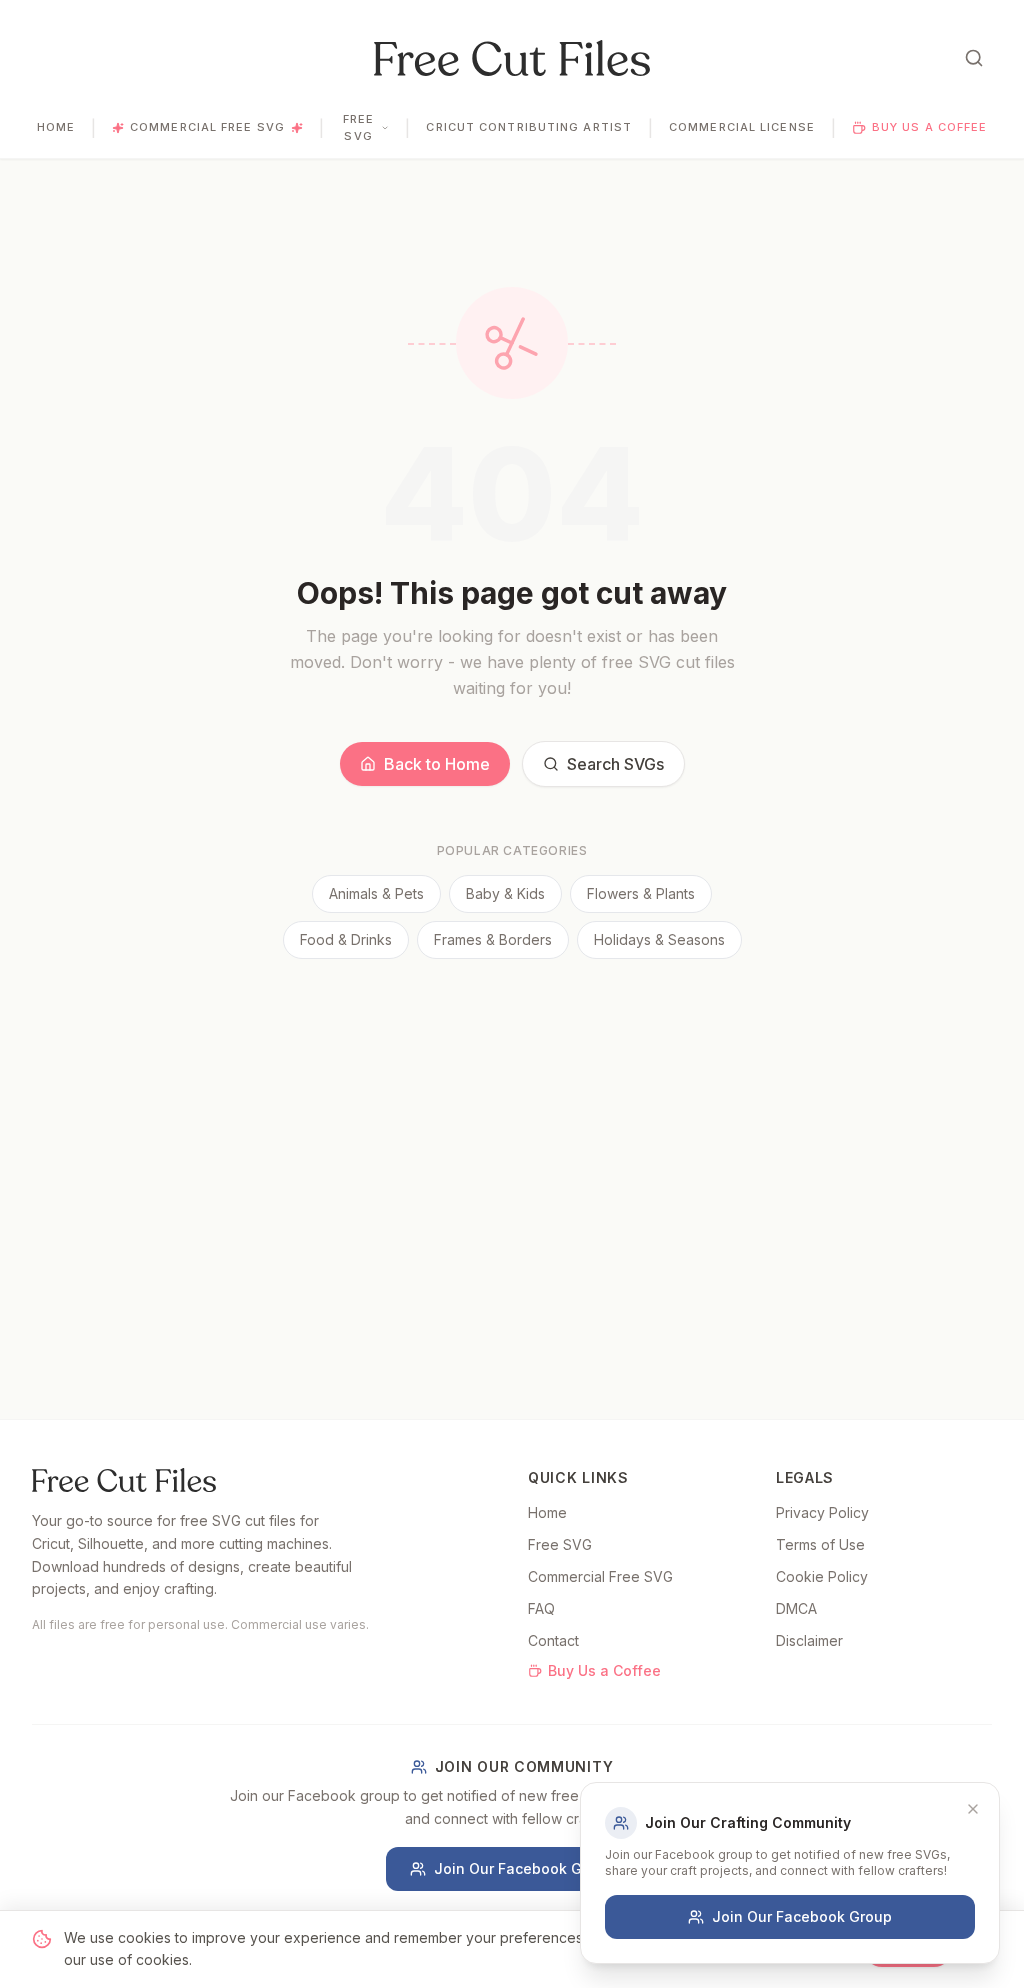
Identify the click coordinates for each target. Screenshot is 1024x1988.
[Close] (973, 1809)
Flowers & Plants (641, 893)
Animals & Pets (376, 893)
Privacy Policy (822, 1512)
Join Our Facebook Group (524, 1868)
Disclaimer (809, 1640)
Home (56, 127)
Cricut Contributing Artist (529, 127)
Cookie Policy (822, 1576)
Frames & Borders (493, 939)
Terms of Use (820, 1544)
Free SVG (358, 127)
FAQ (541, 1608)
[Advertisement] (512, 1109)
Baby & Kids (505, 893)
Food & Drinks (346, 939)
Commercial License (742, 127)
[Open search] (974, 58)
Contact (553, 1640)
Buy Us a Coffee (930, 127)
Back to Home (437, 764)
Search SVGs (615, 764)
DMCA (796, 1608)
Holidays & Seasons (659, 939)
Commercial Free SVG (207, 127)
